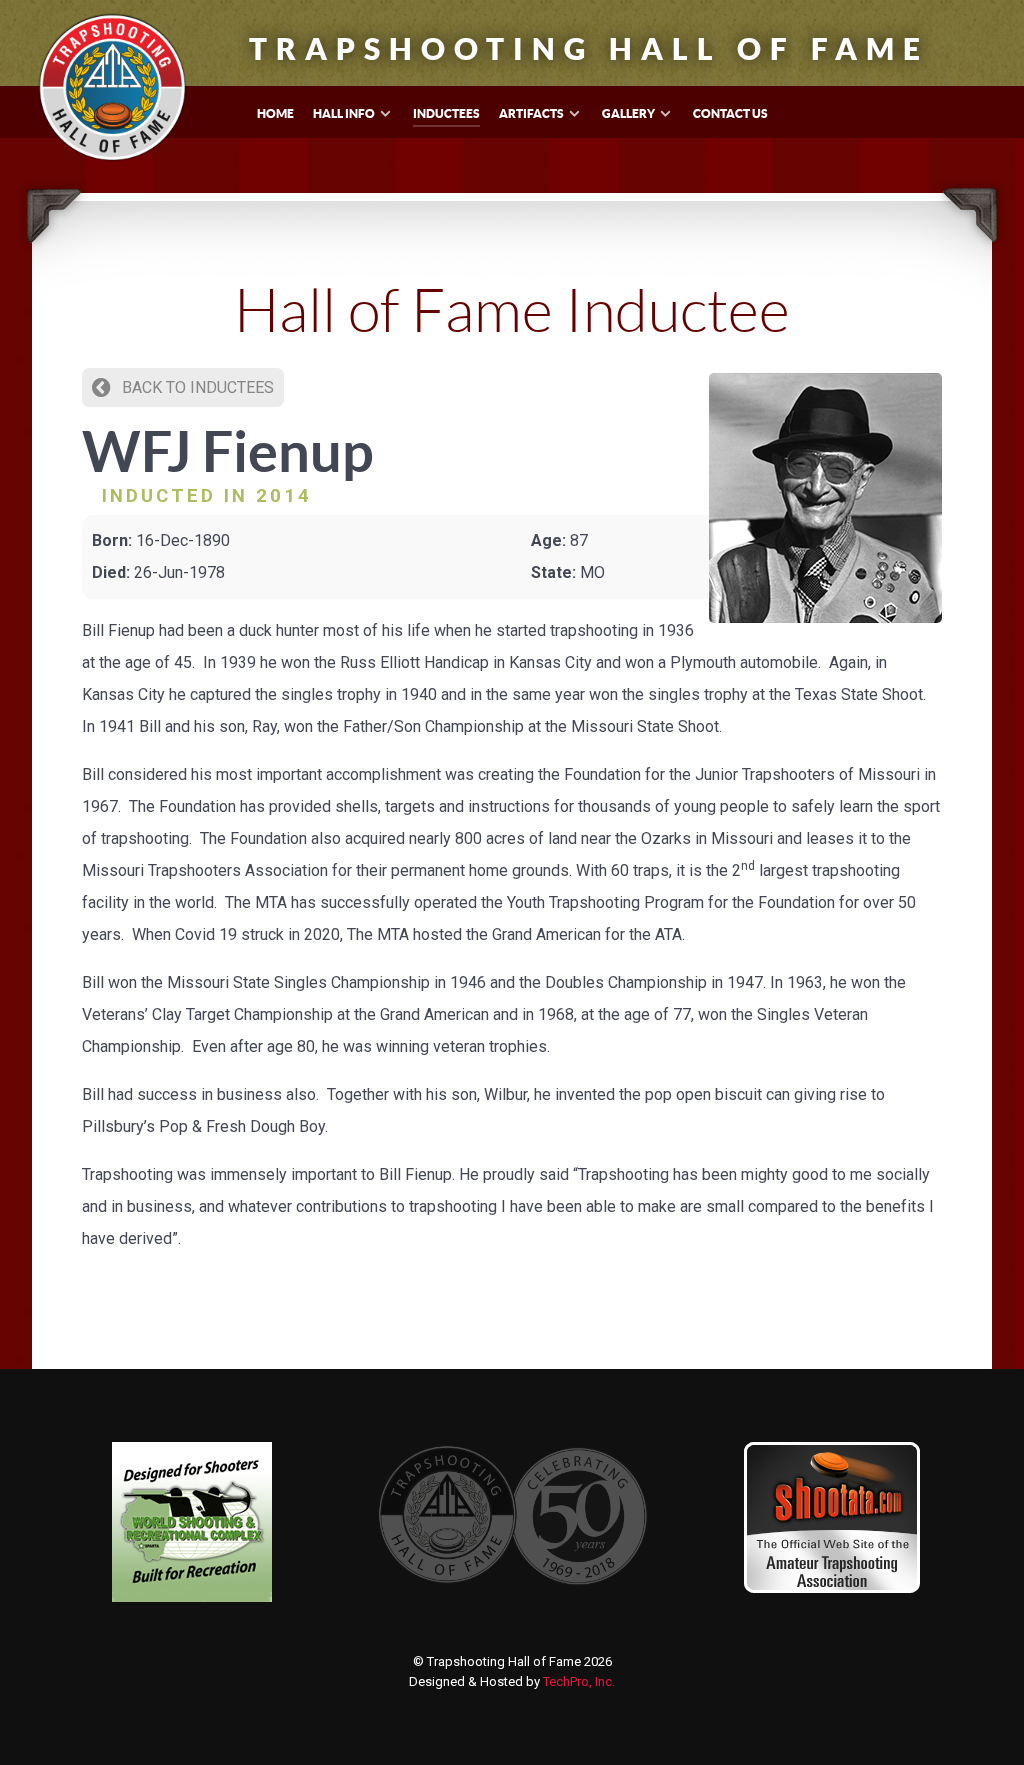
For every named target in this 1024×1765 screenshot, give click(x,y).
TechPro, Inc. (579, 1681)
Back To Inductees (196, 387)
